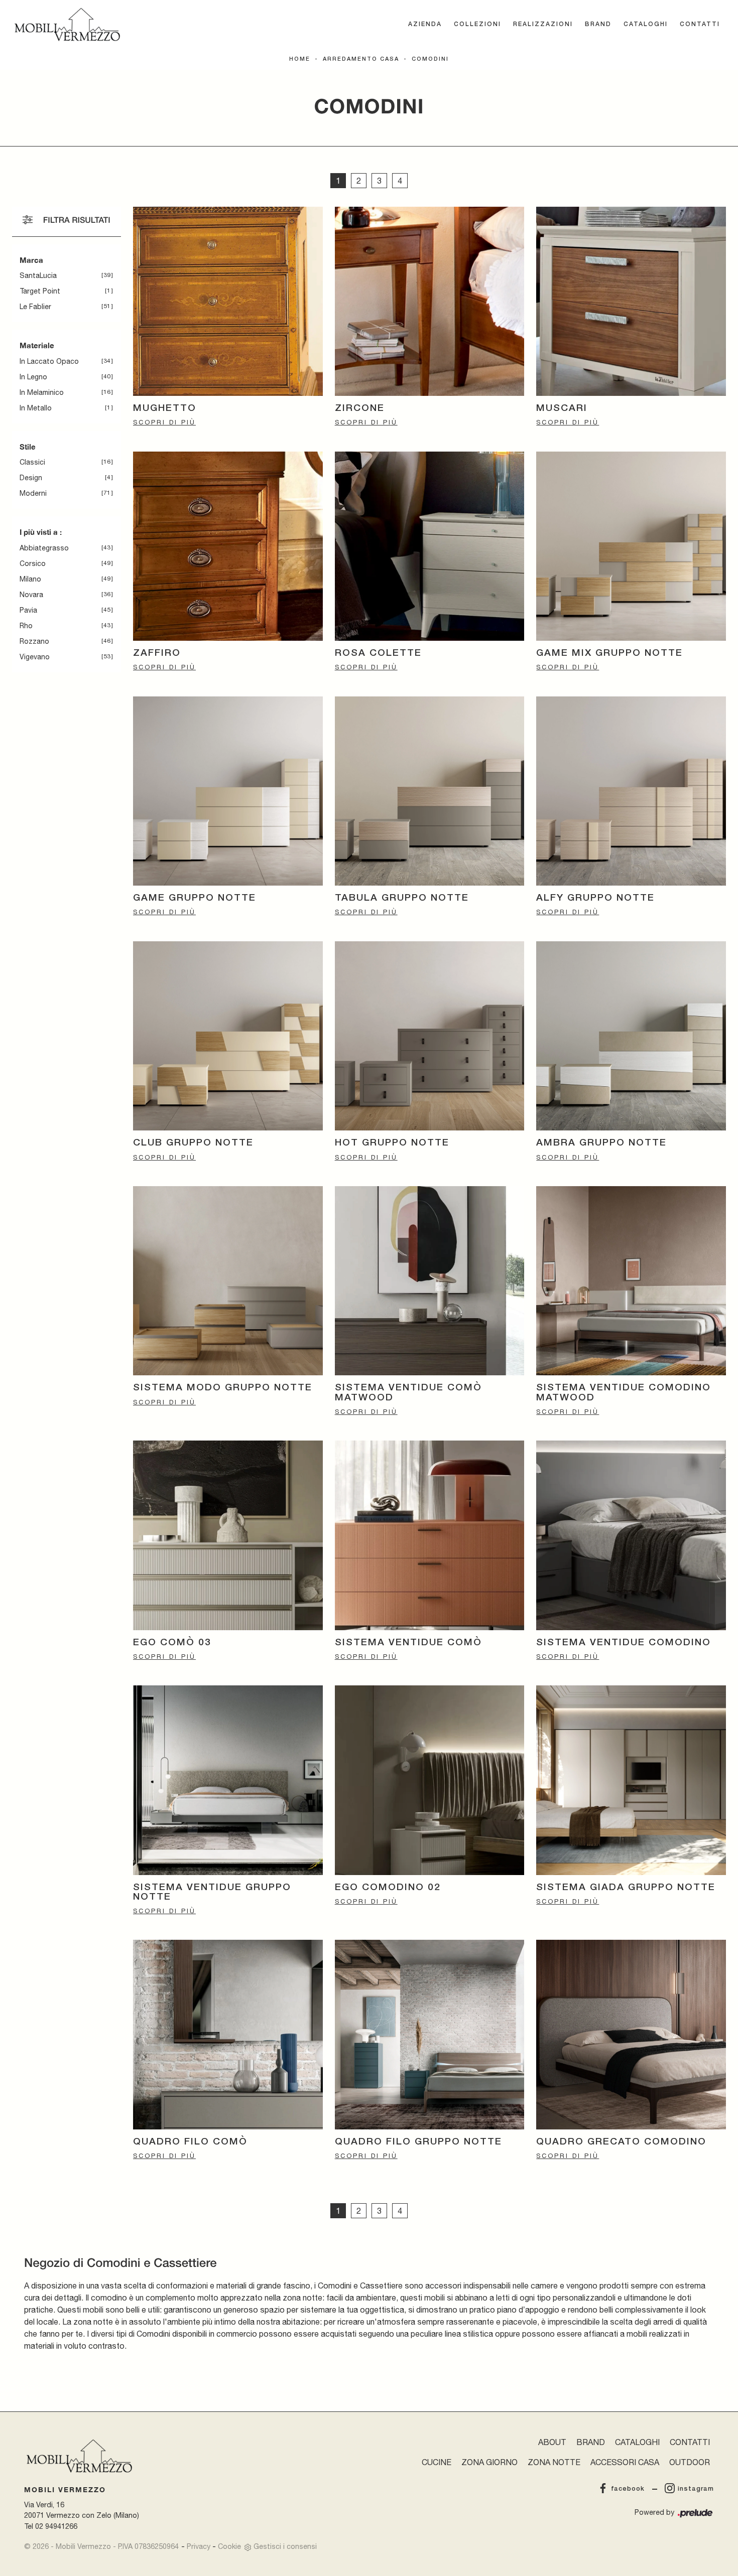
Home (300, 59)
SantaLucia (38, 275)
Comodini (430, 59)
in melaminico (42, 392)
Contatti (700, 24)
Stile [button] (28, 447)
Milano (30, 579)
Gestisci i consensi (285, 2546)
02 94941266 (56, 2526)
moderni (33, 493)
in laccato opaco (49, 361)
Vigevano (35, 657)
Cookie (229, 2546)
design (31, 478)
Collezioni (477, 24)
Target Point (40, 291)
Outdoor (690, 2462)
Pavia (28, 610)
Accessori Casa (625, 2462)
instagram (696, 2489)
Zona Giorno (489, 2462)
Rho (26, 626)
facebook (628, 2489)
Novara (31, 595)
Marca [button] (31, 260)
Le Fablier (35, 307)
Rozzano (34, 641)
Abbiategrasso (44, 548)
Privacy (199, 2546)
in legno (33, 377)
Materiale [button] (37, 345)
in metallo (36, 408)
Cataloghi (646, 24)
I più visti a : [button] (41, 532)
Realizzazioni (543, 24)
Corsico (33, 563)
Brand (598, 24)
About (552, 2442)
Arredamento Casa (361, 59)
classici (32, 462)
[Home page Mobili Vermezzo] (67, 25)
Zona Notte (554, 2462)
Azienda (425, 24)
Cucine (437, 2462)
